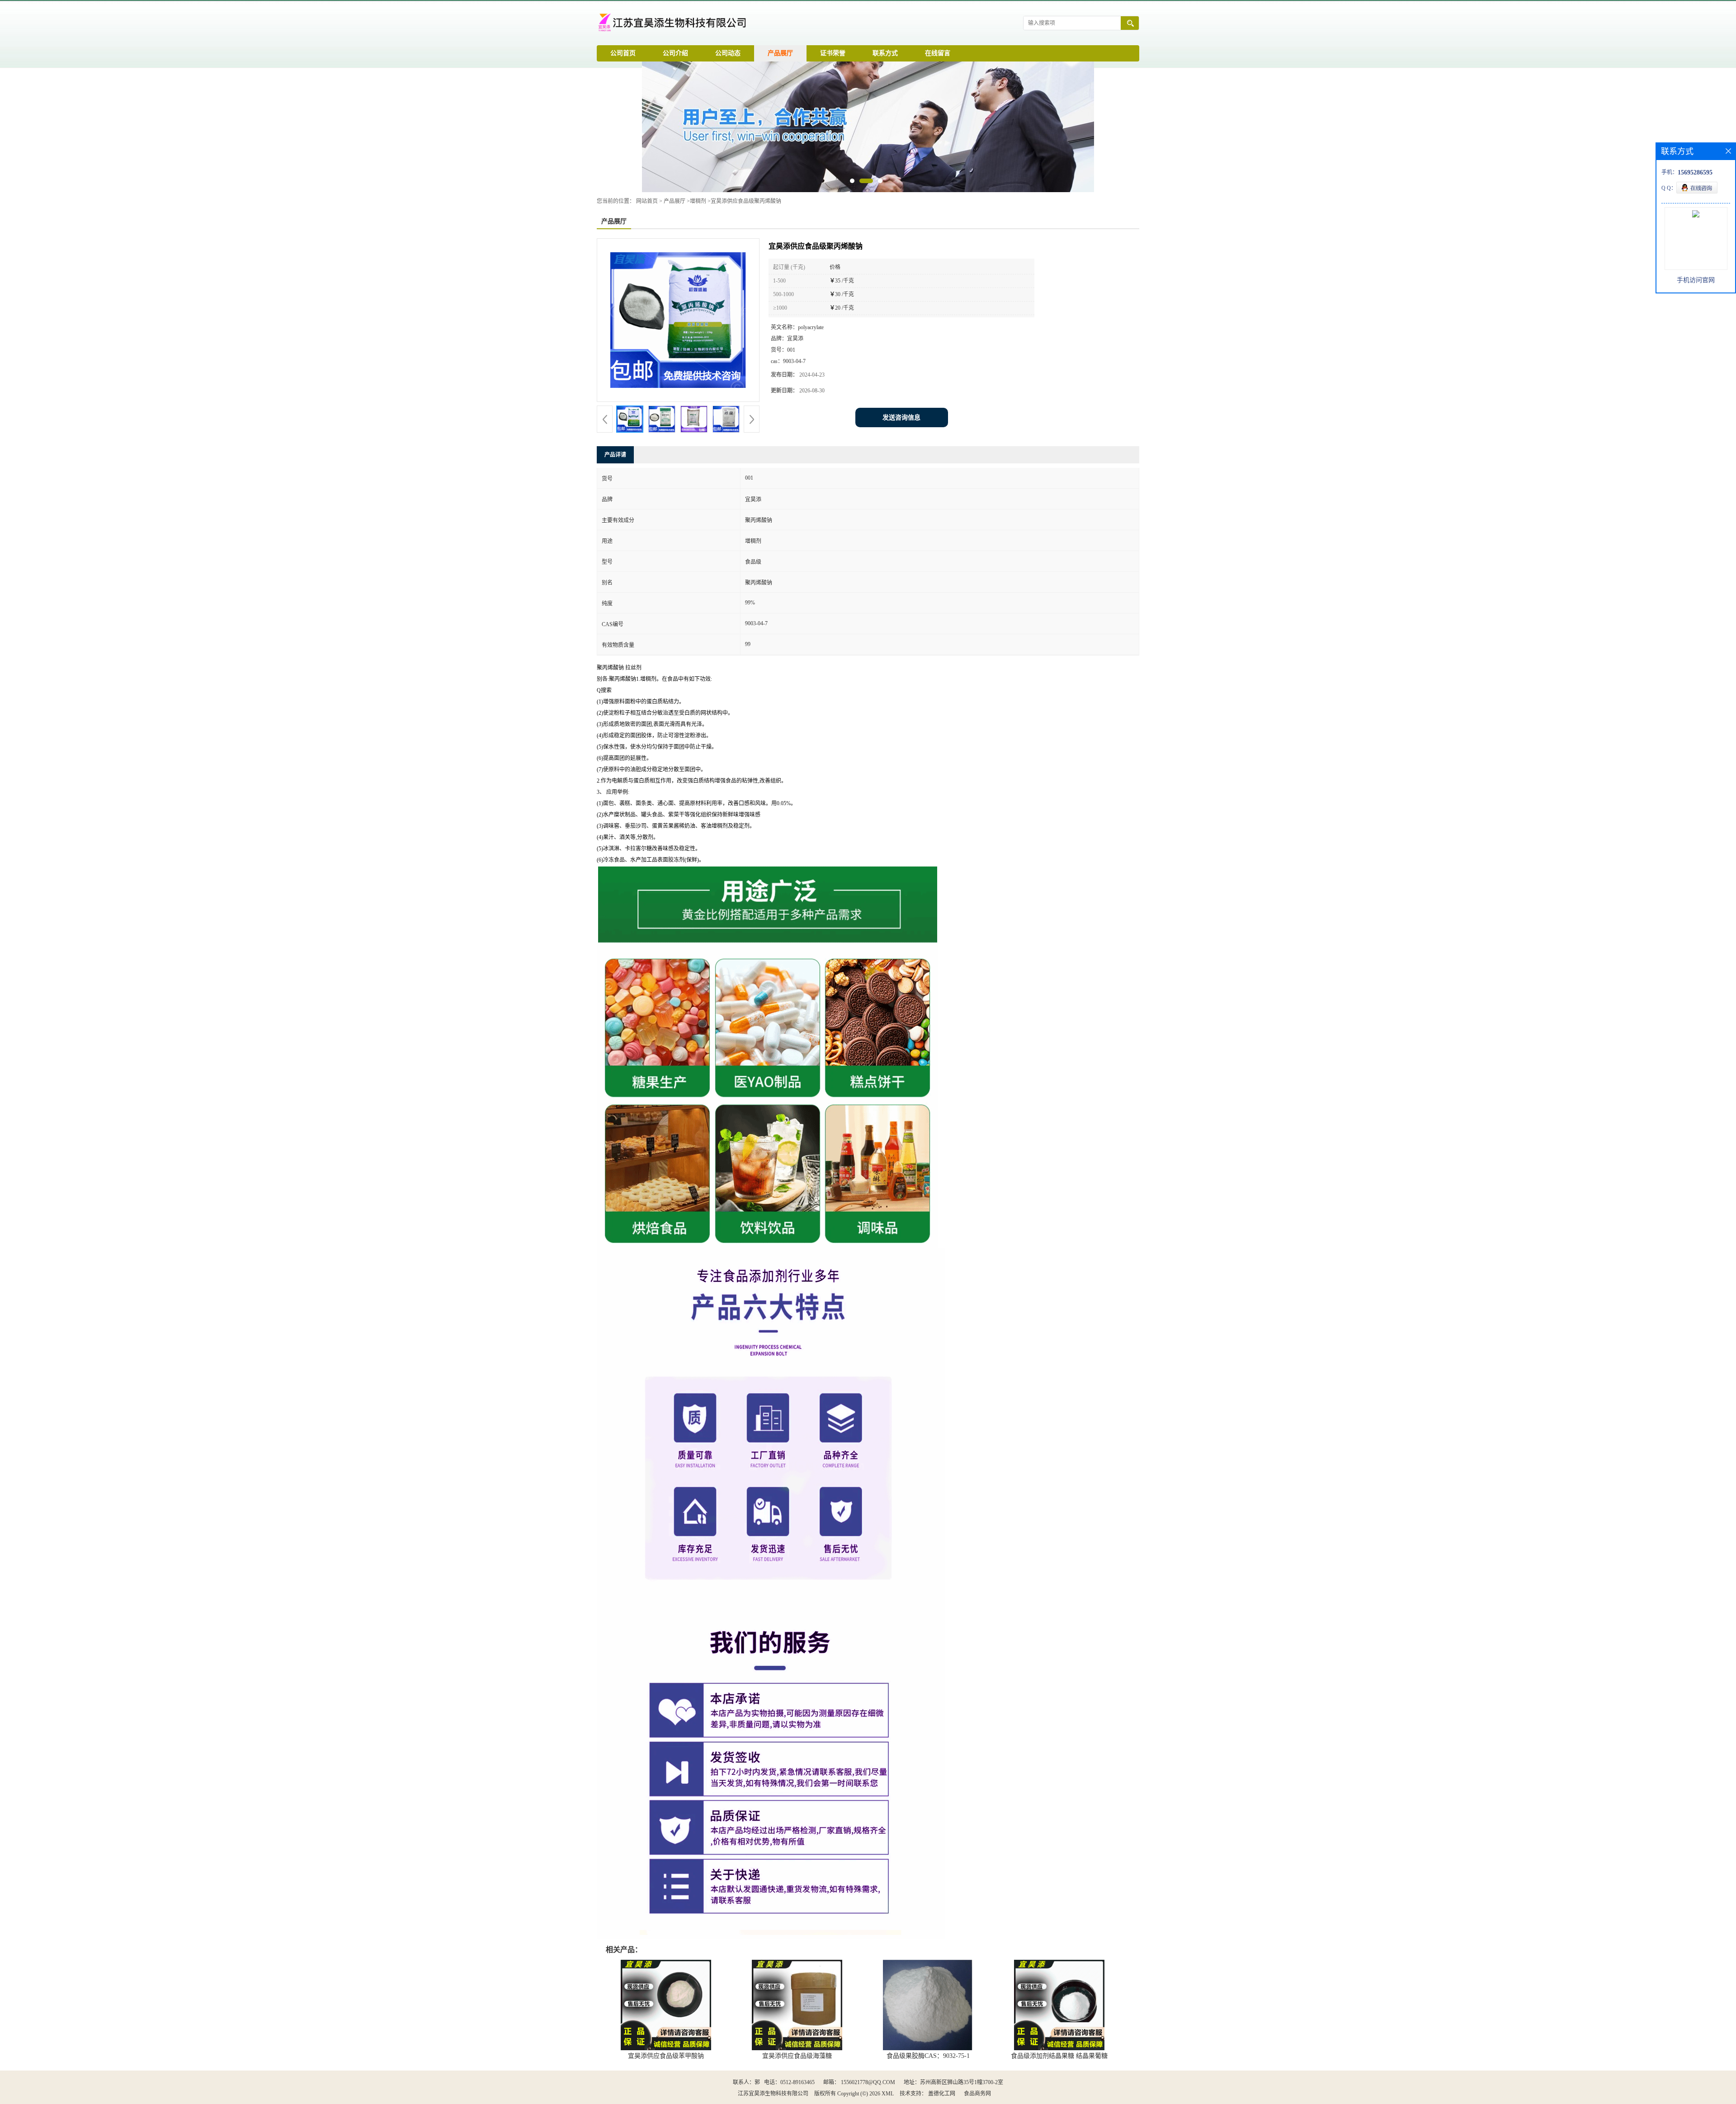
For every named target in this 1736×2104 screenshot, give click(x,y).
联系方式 (885, 53)
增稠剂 (698, 201)
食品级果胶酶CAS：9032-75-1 (928, 2056)
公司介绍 (675, 53)
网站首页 (647, 201)
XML (888, 2094)
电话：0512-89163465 (789, 2082)
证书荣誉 (833, 53)
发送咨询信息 (901, 417)
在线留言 (938, 53)
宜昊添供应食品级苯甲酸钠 (666, 2056)
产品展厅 (780, 53)
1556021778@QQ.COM (868, 2082)
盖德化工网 (942, 2094)
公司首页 (623, 53)
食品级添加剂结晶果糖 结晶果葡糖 (1059, 2056)
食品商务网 (977, 2094)
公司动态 (728, 53)
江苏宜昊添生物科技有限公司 (773, 2094)
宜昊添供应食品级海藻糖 (797, 2056)
